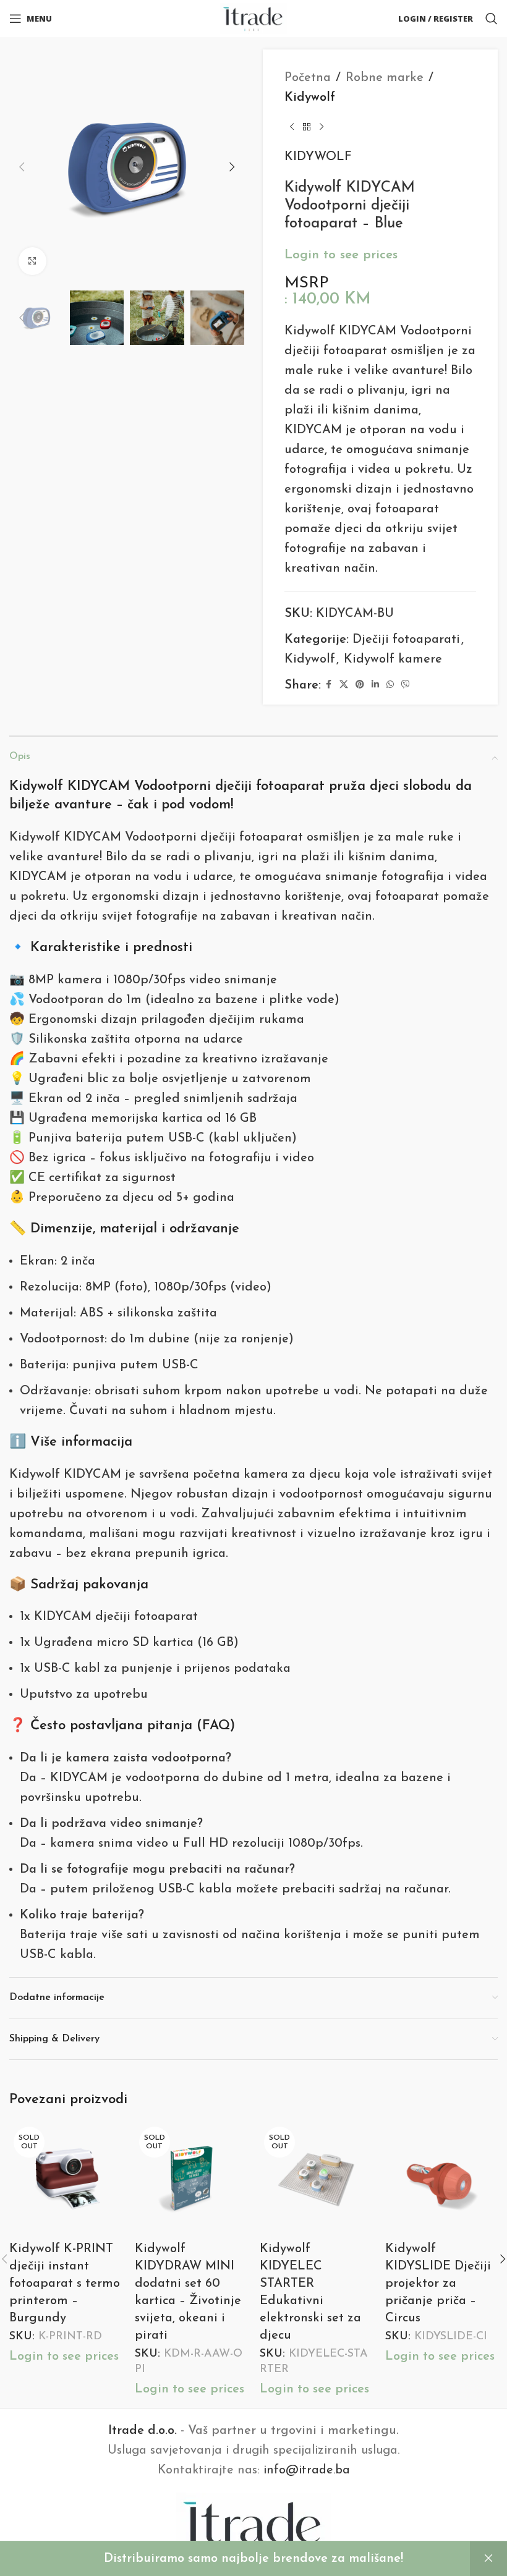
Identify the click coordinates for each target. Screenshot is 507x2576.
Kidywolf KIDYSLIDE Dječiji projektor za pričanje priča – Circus (438, 2284)
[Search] (492, 19)
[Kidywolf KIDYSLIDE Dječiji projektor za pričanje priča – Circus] (442, 2179)
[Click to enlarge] (32, 261)
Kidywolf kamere (393, 659)
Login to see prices (341, 255)
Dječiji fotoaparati (406, 640)
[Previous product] (292, 127)
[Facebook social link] (328, 685)
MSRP (307, 283)
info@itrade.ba (307, 2470)
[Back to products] (307, 127)
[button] (22, 167)
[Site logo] (254, 18)
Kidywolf (310, 98)
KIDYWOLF (318, 157)
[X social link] (344, 685)
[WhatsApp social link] (390, 685)
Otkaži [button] (488, 2559)
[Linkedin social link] (375, 685)
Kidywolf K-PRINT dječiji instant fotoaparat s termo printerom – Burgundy (65, 2284)
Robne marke (385, 78)
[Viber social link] (406, 685)
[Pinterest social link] (360, 685)
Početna (308, 78)
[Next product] (322, 127)
